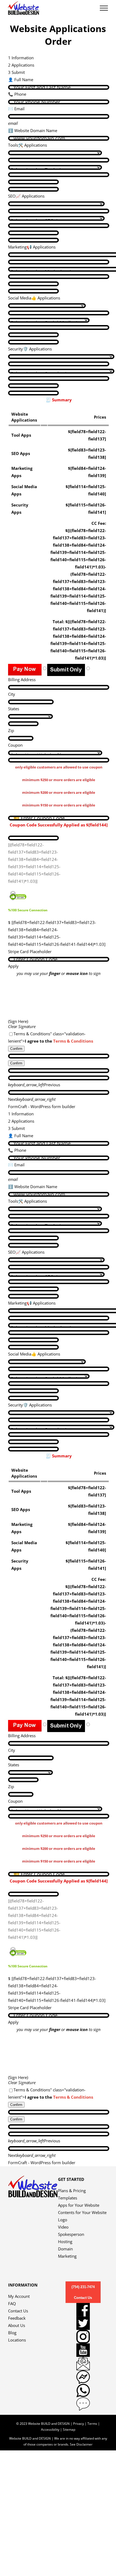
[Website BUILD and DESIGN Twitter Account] (83, 2323)
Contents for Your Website (82, 2212)
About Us (17, 2325)
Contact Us (18, 2311)
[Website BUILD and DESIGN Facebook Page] (83, 2310)
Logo (63, 2220)
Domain (65, 2249)
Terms (92, 2424)
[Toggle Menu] (104, 8)
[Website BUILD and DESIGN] (33, 2179)
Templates (68, 2198)
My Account (19, 2296)
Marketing (67, 2256)
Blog (12, 2333)
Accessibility (50, 2430)
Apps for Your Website (79, 2205)
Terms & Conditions (73, 1041)
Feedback (17, 2318)
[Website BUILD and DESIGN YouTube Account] (83, 2350)
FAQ (12, 2303)
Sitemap (69, 2430)
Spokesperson (71, 2234)
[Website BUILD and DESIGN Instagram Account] (83, 2337)
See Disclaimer (81, 2444)
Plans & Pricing (72, 2191)
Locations (17, 2340)
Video (63, 2227)
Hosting (65, 2242)
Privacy (79, 2424)
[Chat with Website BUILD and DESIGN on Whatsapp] (83, 2391)
